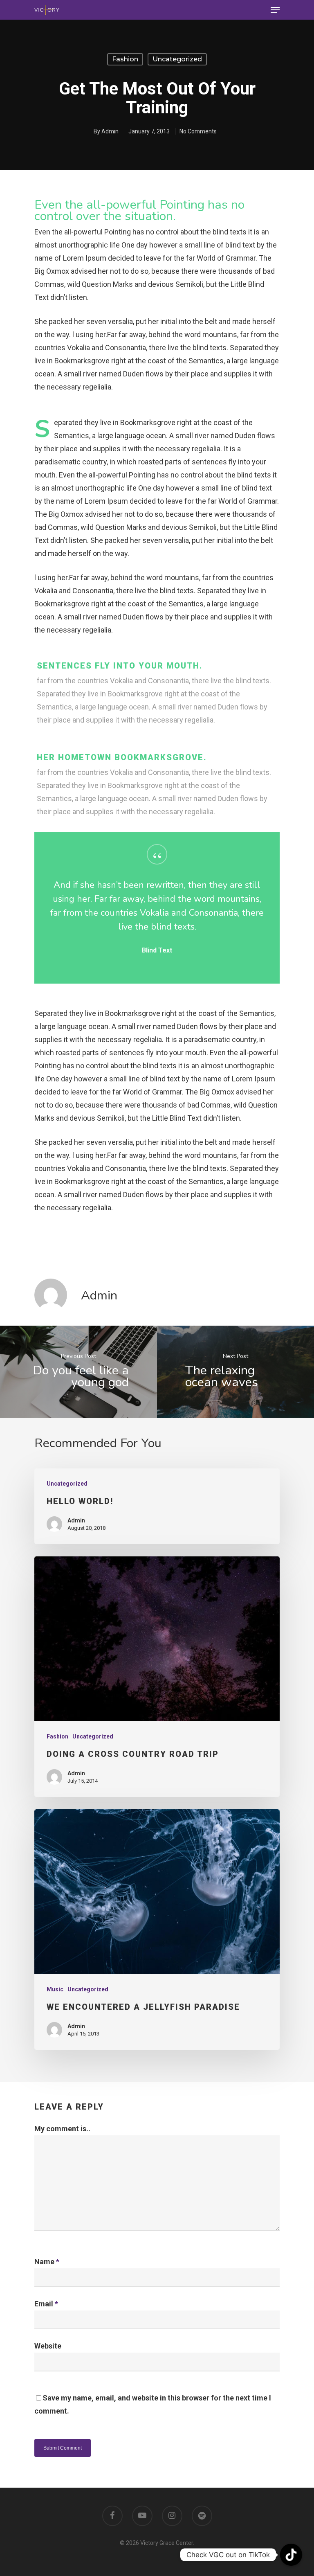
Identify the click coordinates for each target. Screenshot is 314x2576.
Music (55, 1989)
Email (46, 2304)
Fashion (125, 59)
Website (48, 2346)
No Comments (198, 131)
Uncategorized (177, 59)
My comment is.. (62, 2129)
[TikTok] (291, 2555)
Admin (110, 131)
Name (47, 2262)
